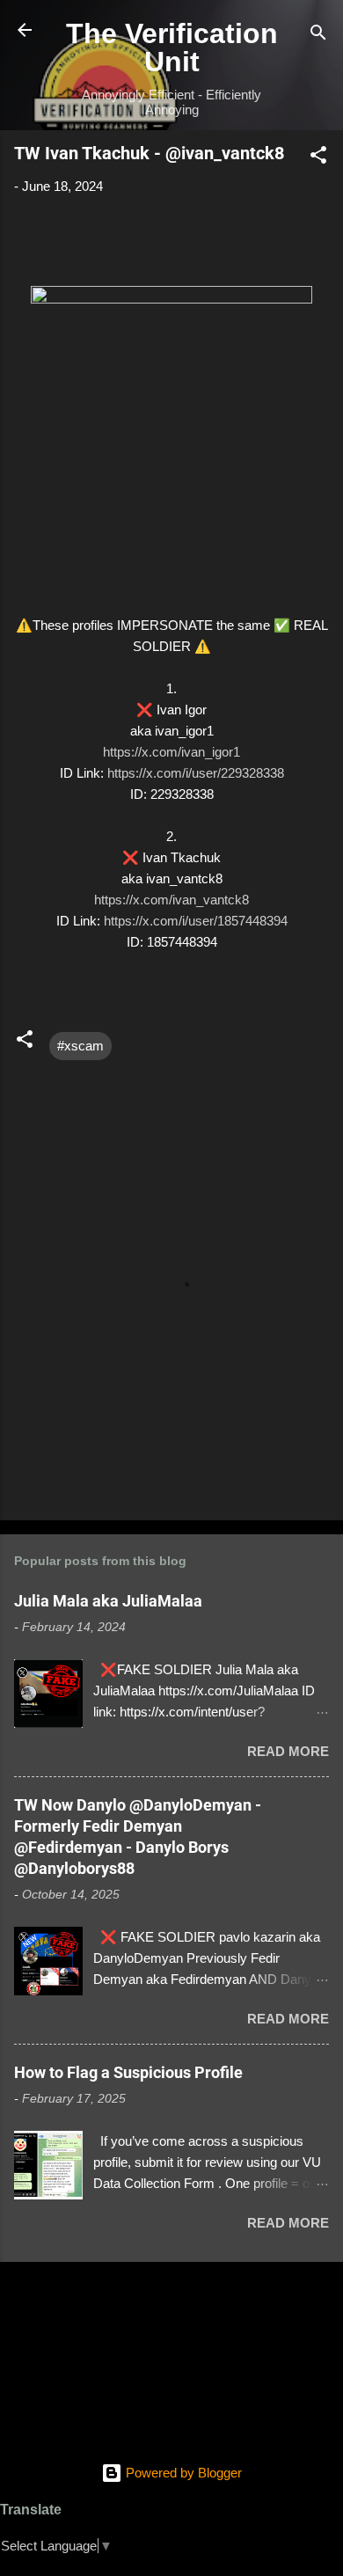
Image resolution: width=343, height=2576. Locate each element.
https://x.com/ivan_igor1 (171, 752)
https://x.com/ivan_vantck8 (171, 900)
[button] (318, 158)
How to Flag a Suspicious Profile (128, 2072)
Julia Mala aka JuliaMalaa (108, 1601)
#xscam (80, 1046)
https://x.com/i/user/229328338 (196, 773)
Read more (288, 1751)
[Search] (318, 36)
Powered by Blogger (182, 2473)
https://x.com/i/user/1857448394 (196, 921)
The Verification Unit (172, 48)
